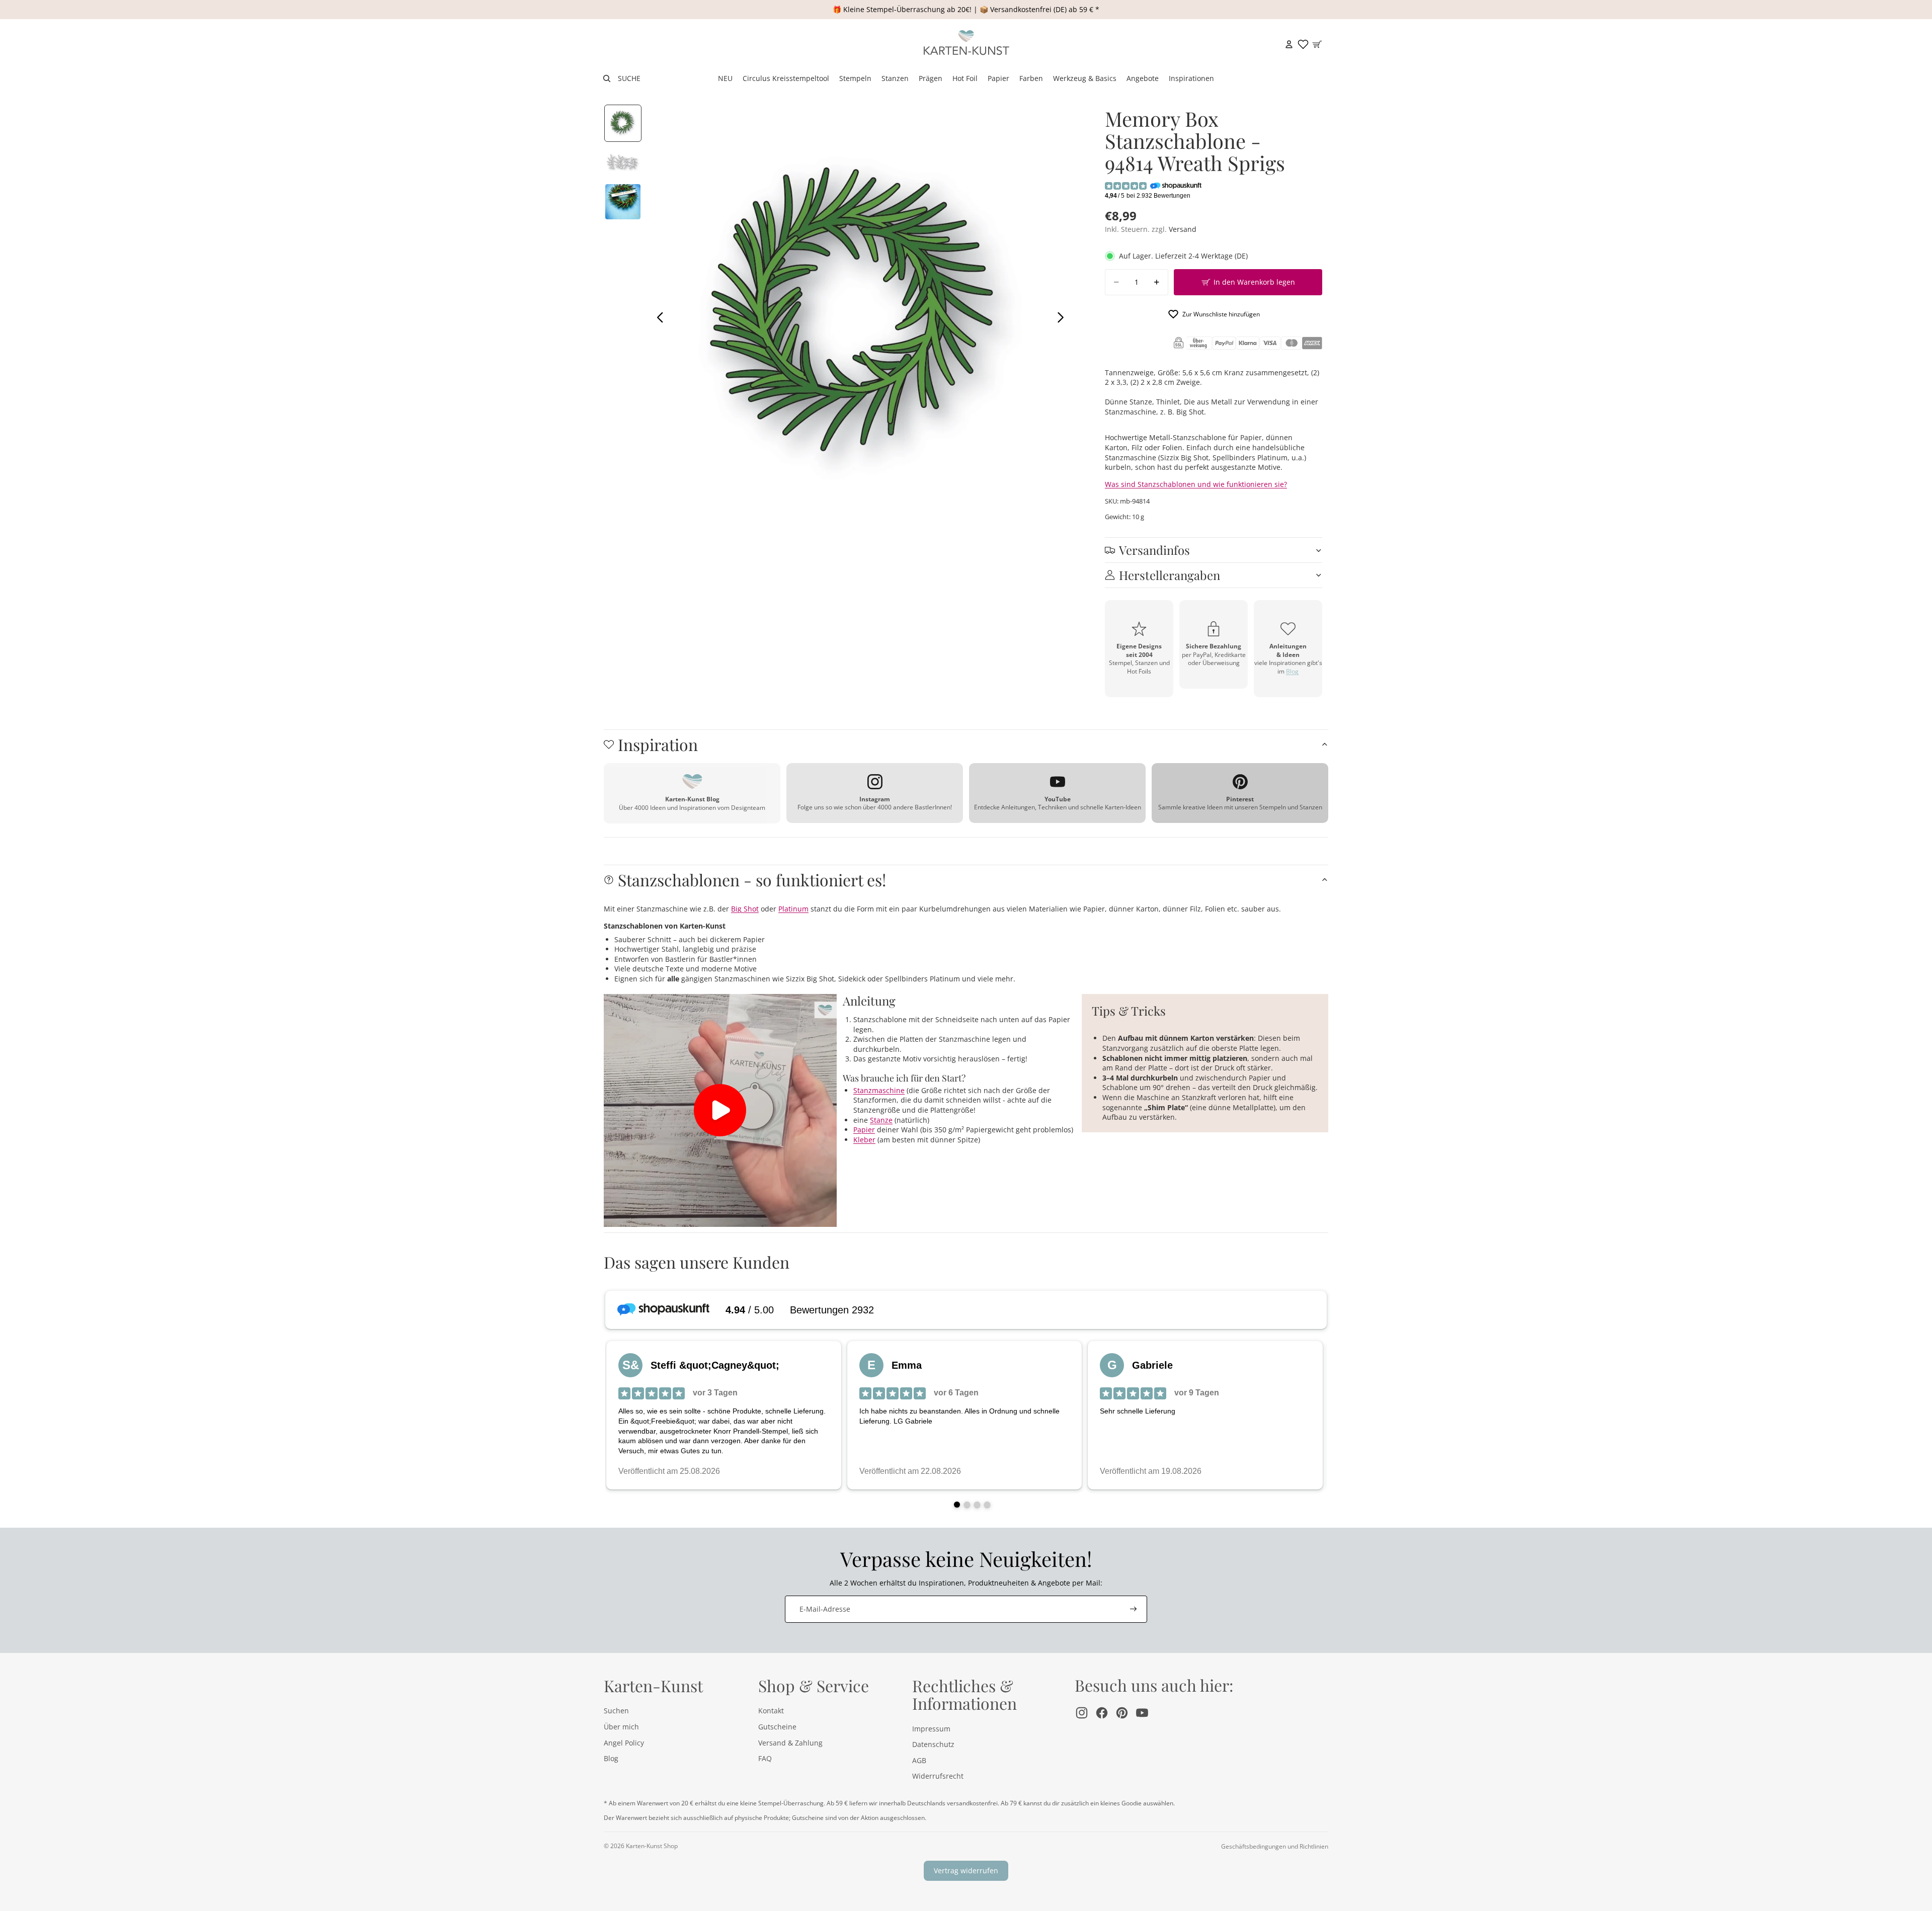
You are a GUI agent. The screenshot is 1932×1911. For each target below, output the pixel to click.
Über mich (621, 1727)
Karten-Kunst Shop (652, 1846)
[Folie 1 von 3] (623, 123)
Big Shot (745, 909)
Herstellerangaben (1170, 575)
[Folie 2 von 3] (623, 162)
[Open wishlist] (1303, 44)
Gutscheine (777, 1727)
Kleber (864, 1140)
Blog (1292, 671)
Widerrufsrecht (938, 1776)
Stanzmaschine (879, 1090)
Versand (1183, 229)
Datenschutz (933, 1744)
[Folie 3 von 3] (623, 202)
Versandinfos (1154, 550)
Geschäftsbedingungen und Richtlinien (1275, 1846)
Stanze (881, 1120)
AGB (919, 1760)
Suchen (616, 1711)
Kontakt (771, 1711)
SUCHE (629, 78)
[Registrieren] (1134, 1609)
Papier (864, 1130)
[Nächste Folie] (1063, 318)
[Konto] (1289, 44)
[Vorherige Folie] (657, 318)
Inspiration (658, 744)
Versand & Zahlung (790, 1743)
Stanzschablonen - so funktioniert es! (752, 880)
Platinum (793, 909)
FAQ (765, 1758)
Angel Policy (624, 1743)
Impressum (931, 1729)
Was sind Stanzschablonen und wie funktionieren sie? (1196, 484)
